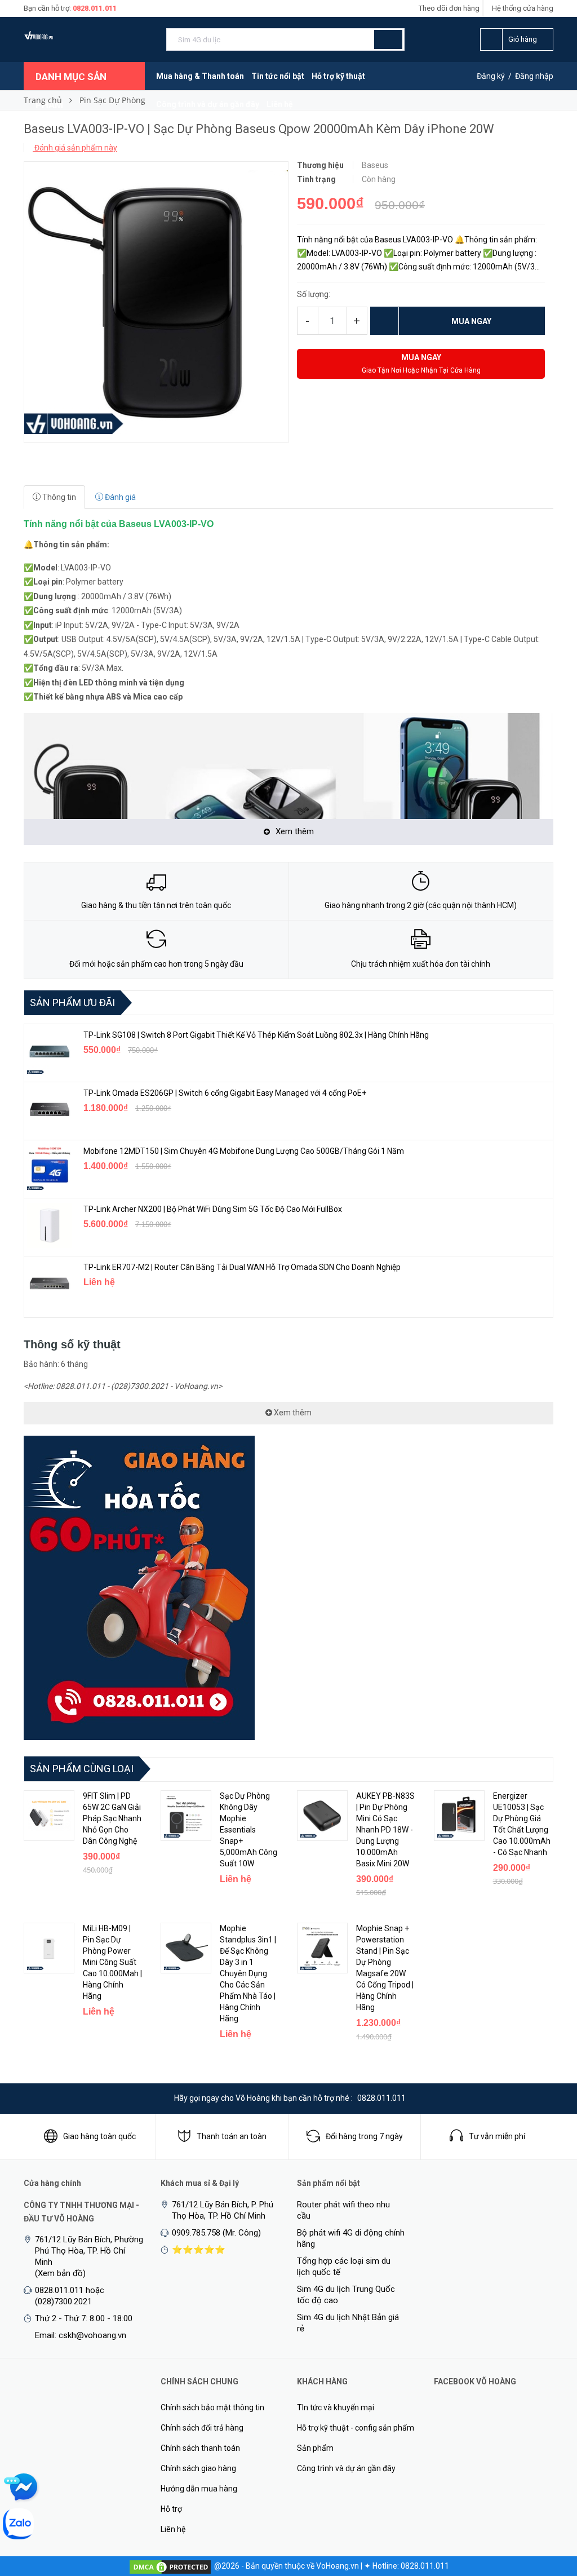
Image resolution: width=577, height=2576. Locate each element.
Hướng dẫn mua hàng (199, 2489)
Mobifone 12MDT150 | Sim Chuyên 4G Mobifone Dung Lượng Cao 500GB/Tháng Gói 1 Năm (244, 1151)
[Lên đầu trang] (546, 2508)
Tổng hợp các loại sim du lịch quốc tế (344, 2267)
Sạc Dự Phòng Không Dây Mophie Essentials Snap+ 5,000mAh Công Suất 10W (248, 1830)
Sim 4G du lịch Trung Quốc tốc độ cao (346, 2295)
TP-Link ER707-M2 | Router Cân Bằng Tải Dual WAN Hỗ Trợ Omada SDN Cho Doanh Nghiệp (242, 1267)
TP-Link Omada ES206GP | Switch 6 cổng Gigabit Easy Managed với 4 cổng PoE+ (225, 1093)
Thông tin (58, 497)
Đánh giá (119, 497)
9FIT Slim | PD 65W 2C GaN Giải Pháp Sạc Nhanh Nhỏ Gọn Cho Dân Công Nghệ (112, 1818)
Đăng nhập (534, 76)
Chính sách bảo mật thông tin (212, 2407)
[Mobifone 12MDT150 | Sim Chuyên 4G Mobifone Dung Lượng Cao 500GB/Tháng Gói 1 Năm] (50, 1167)
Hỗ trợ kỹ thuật (338, 76)
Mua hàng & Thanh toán (200, 76)
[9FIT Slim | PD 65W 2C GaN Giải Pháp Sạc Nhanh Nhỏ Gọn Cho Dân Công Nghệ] (49, 1816)
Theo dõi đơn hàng (449, 8)
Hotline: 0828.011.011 (411, 2566)
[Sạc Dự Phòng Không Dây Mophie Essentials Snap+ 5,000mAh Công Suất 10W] (186, 1816)
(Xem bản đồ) (60, 2273)
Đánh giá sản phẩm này (75, 148)
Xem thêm (292, 1413)
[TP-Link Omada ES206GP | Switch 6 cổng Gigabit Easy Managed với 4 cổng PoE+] (50, 1109)
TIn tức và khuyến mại (336, 2407)
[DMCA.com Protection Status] (170, 2566)
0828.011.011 (95, 8)
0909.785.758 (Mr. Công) (216, 2233)
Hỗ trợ (171, 2509)
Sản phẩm (315, 2448)
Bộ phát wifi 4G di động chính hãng (351, 2238)
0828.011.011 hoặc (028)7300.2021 (70, 2296)
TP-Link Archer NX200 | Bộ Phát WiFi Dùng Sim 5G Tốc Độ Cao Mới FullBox (213, 1209)
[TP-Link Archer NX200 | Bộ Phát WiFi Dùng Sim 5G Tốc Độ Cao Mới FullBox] (50, 1225)
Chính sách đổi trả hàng (202, 2428)
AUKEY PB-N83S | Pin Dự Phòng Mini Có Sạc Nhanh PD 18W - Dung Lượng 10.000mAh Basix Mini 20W (385, 1830)
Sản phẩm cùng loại (82, 1769)
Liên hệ (280, 104)
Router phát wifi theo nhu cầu (343, 2210)
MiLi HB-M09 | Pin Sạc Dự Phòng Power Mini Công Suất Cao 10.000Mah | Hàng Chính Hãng (112, 1962)
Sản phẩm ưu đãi (72, 1002)
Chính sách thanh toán (200, 2448)
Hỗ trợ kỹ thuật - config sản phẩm (356, 2428)
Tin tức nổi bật (278, 76)
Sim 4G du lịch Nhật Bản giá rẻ (348, 2323)
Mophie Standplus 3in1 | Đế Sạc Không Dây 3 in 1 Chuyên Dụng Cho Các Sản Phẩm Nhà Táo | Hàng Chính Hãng (248, 1973)
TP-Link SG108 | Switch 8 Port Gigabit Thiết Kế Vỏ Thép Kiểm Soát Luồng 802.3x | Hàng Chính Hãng (256, 1035)
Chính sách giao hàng (198, 2468)
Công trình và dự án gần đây (208, 104)
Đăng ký (491, 76)
